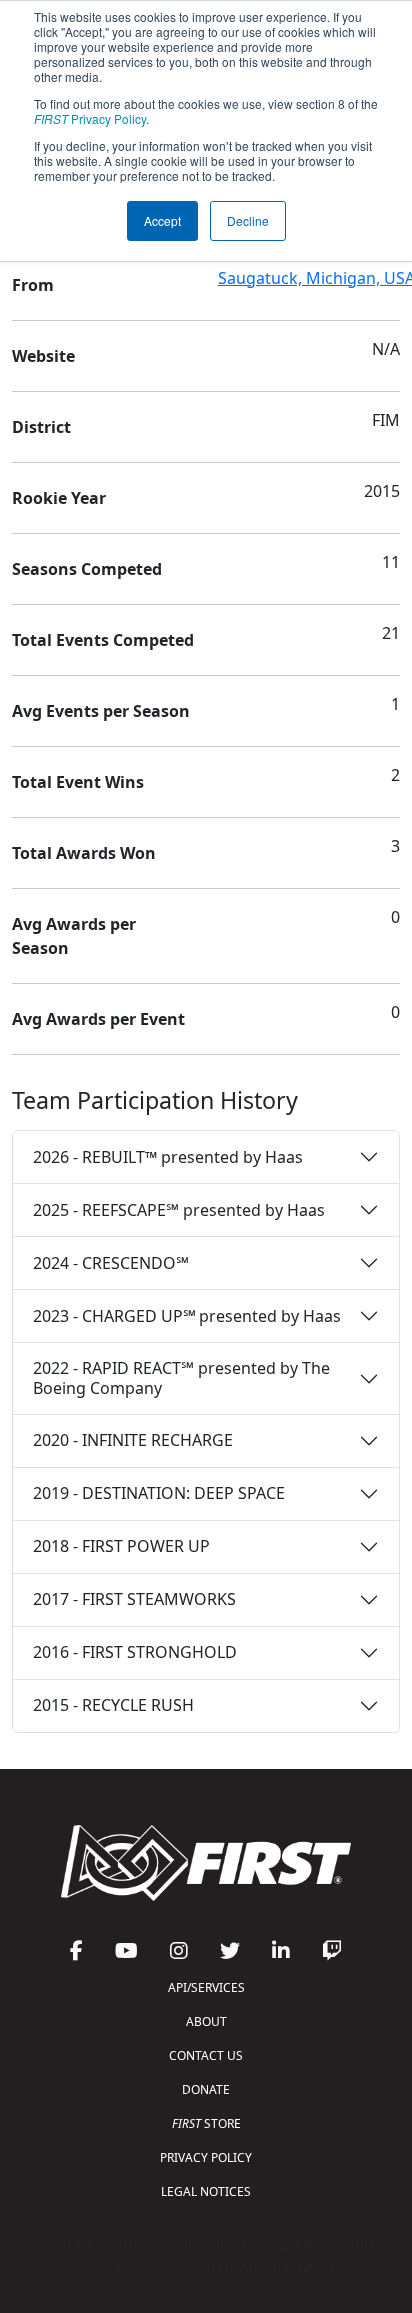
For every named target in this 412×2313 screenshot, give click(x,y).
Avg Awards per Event (98, 1019)
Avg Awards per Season (74, 936)
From (33, 285)
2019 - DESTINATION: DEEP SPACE (159, 1493)
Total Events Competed (103, 640)
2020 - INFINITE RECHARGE (133, 1440)
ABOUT (206, 2021)
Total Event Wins (78, 782)
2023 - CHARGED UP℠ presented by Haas (187, 1316)
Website (43, 356)
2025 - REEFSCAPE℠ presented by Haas (179, 1210)
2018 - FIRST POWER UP (121, 1546)
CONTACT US (206, 2055)
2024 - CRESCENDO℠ (111, 1263)
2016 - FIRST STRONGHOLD (135, 1652)
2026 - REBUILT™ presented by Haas (168, 1157)
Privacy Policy (90, 118)
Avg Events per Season (101, 711)
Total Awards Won (84, 853)
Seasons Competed (87, 569)
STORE (206, 2123)
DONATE (206, 2089)
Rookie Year (59, 498)
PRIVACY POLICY (206, 2157)
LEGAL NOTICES (206, 2191)
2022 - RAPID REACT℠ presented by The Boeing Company (181, 1377)
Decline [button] (248, 220)
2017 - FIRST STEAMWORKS (134, 1599)
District (41, 427)
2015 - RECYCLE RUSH (113, 1705)
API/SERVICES (206, 1987)
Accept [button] (162, 220)
